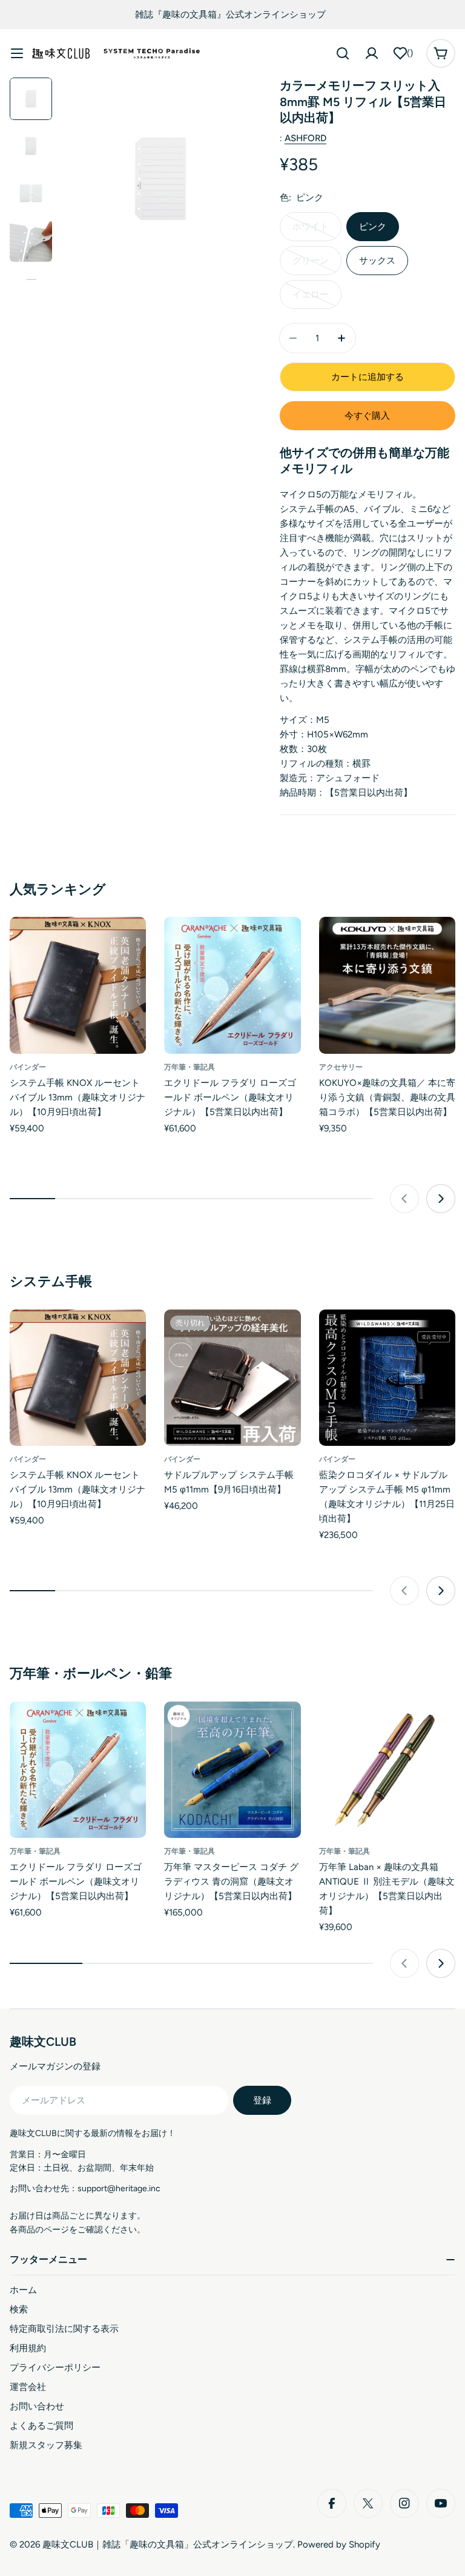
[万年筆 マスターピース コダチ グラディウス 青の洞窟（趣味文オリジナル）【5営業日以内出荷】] (232, 1770)
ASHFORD (305, 138)
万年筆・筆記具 (190, 1067)
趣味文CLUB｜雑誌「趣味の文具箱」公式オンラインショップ (168, 2544)
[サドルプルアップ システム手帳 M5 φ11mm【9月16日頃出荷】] (232, 1378)
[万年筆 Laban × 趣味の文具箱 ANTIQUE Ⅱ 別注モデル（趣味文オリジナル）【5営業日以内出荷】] (387, 1770)
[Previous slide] (404, 1199)
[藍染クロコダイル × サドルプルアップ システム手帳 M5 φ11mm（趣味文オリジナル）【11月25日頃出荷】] (387, 1378)
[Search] (343, 53)
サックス (377, 261)
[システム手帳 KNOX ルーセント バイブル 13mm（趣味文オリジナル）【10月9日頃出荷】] (78, 985)
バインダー (28, 1067)
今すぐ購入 (367, 416)
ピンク (373, 227)
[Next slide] (441, 1199)
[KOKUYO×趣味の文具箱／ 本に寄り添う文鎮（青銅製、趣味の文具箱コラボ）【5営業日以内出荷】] (387, 985)
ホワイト (311, 227)
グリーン (311, 261)
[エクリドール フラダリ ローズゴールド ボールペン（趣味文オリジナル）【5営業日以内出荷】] (232, 985)
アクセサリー (341, 1067)
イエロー (311, 295)
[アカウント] (372, 53)
